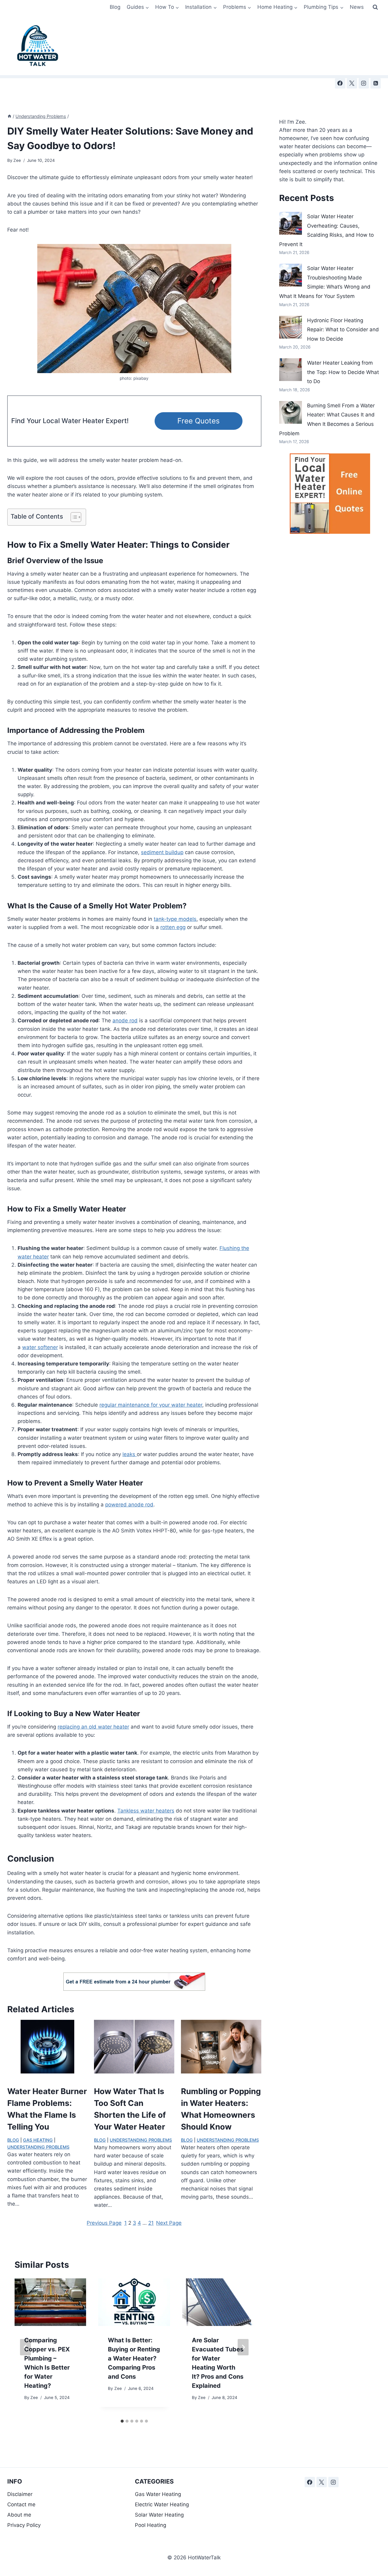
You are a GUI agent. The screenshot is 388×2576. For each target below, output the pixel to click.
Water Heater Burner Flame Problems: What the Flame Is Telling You (47, 2109)
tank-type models (175, 919)
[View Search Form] (375, 7)
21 (151, 2223)
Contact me (21, 2504)
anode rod (125, 1021)
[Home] (9, 116)
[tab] (122, 2421)
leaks (130, 1454)
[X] (352, 83)
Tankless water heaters (146, 1811)
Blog (115, 7)
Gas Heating (38, 2140)
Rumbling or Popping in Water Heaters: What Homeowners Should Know (221, 2109)
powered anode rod (129, 1505)
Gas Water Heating (158, 2494)
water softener (40, 1347)
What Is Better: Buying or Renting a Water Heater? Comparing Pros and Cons (134, 2358)
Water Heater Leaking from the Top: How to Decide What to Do (343, 372)
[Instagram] (364, 83)
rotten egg (173, 927)
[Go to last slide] (25, 2347)
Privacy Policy (24, 2525)
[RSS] (376, 83)
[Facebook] (340, 83)
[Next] (243, 2347)
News (357, 7)
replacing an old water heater (93, 1727)
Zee (17, 160)
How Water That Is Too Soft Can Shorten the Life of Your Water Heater (130, 2109)
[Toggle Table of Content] (73, 517)
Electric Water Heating (162, 2504)
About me (19, 2515)
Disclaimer (21, 2494)
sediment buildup (162, 852)
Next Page (169, 2223)
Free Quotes (199, 421)
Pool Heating (151, 2525)
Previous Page (104, 2223)
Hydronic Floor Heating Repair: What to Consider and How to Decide (343, 330)
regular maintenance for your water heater (151, 1405)
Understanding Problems (38, 2147)
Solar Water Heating (159, 2515)
